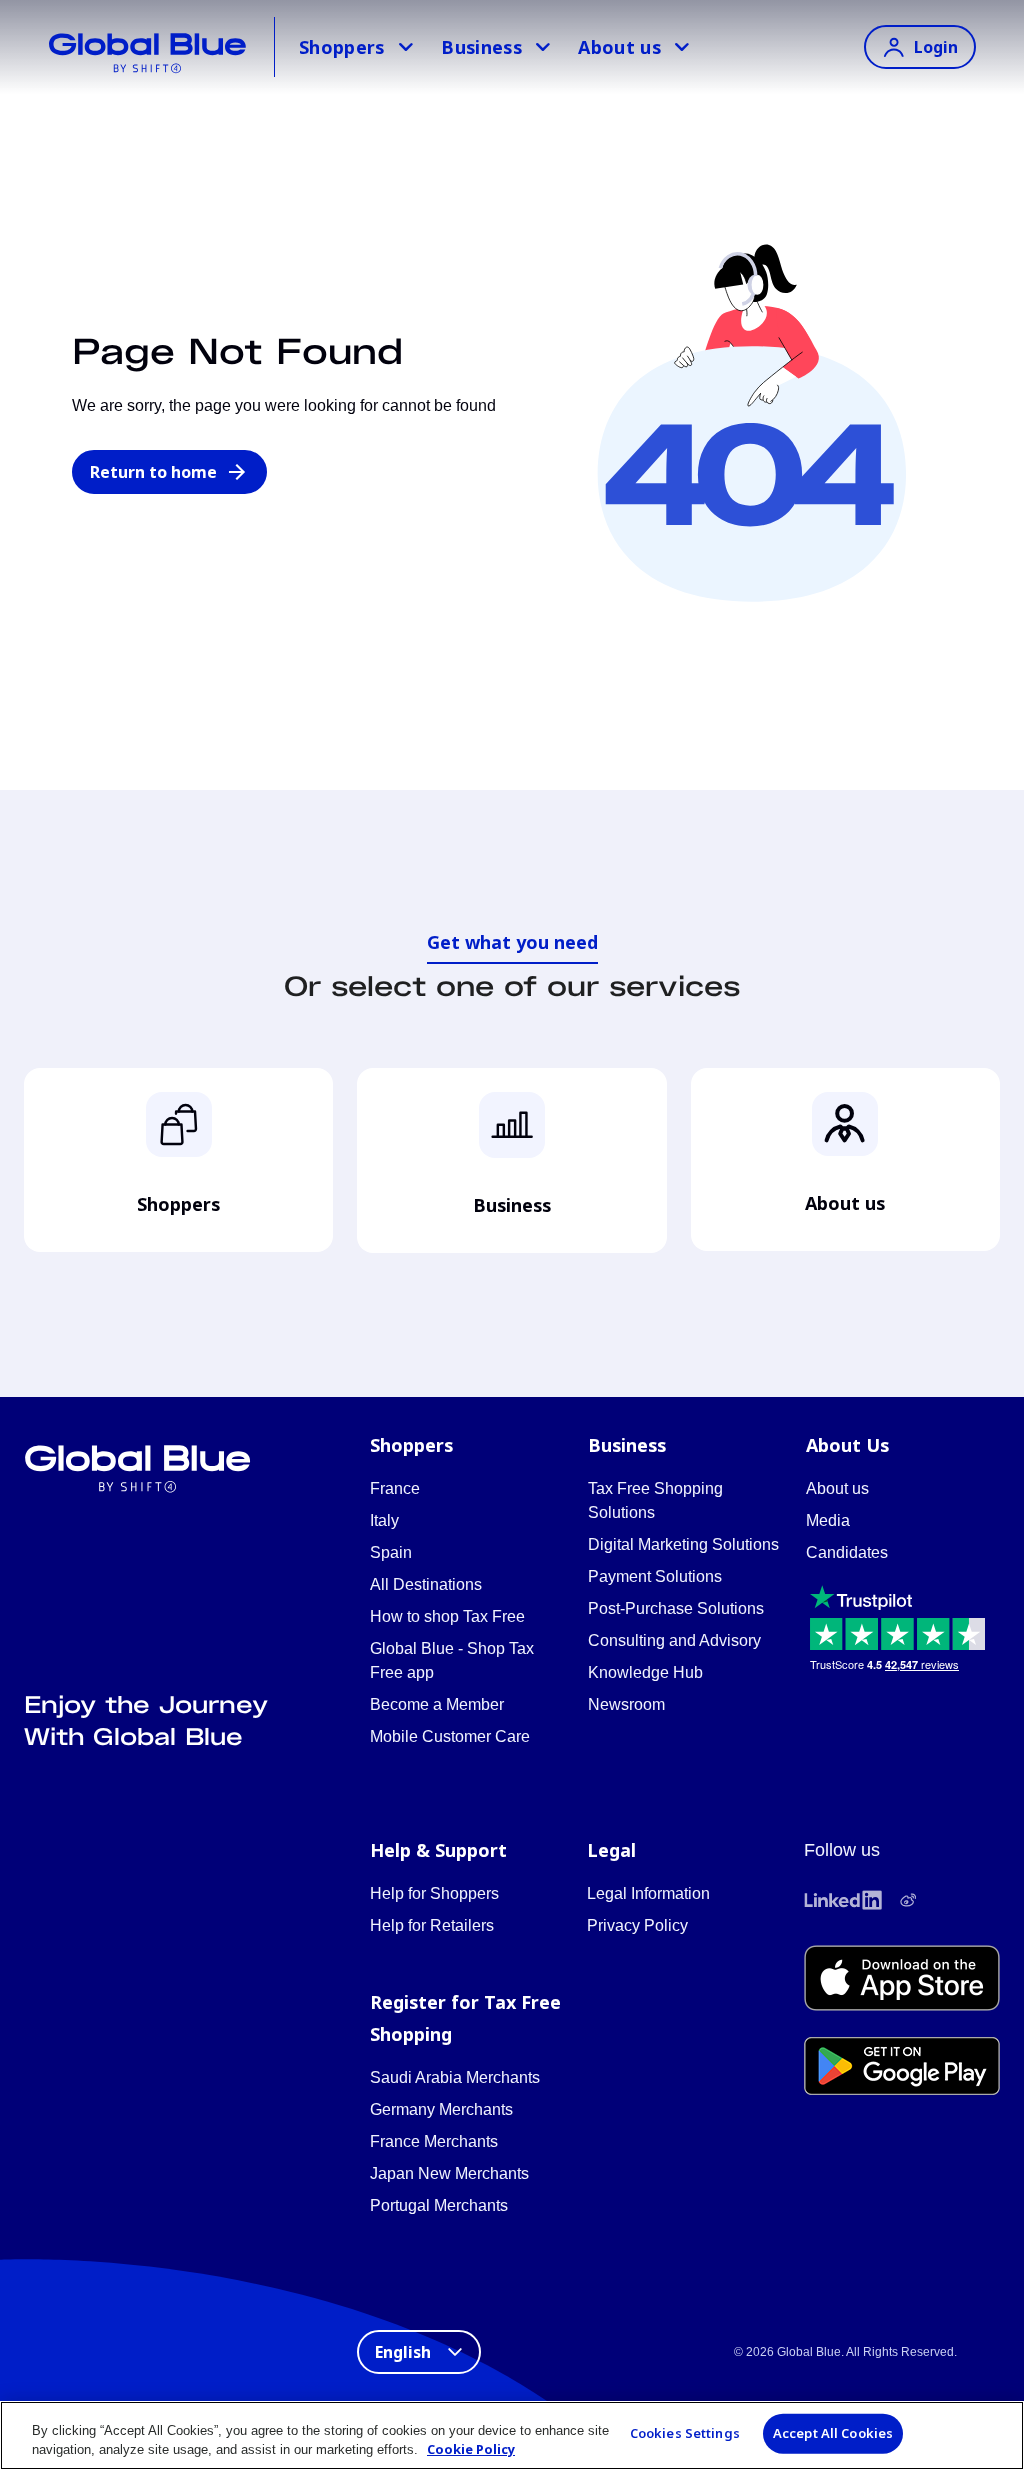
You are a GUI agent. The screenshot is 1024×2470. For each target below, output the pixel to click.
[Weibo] (908, 1900)
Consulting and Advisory (674, 1640)
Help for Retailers (432, 1925)
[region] (512, 2435)
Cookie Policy (471, 2449)
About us (619, 47)
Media (828, 1520)
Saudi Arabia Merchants (455, 2077)
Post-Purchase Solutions (676, 1608)
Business (481, 47)
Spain (391, 1552)
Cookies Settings (685, 2433)
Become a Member (437, 1704)
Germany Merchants (441, 2109)
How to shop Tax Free (447, 1616)
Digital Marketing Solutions (683, 1544)
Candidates (847, 1552)
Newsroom (626, 1704)
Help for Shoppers (434, 1893)
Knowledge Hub (645, 1672)
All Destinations (426, 1584)
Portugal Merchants (439, 2205)
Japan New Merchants (449, 2173)
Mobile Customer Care (450, 1736)
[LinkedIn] (843, 1900)
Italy (384, 1520)
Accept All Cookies (833, 2433)
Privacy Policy (637, 1925)
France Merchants (434, 2141)
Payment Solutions (655, 1576)
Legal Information (648, 1893)
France (395, 1488)
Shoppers (342, 47)
